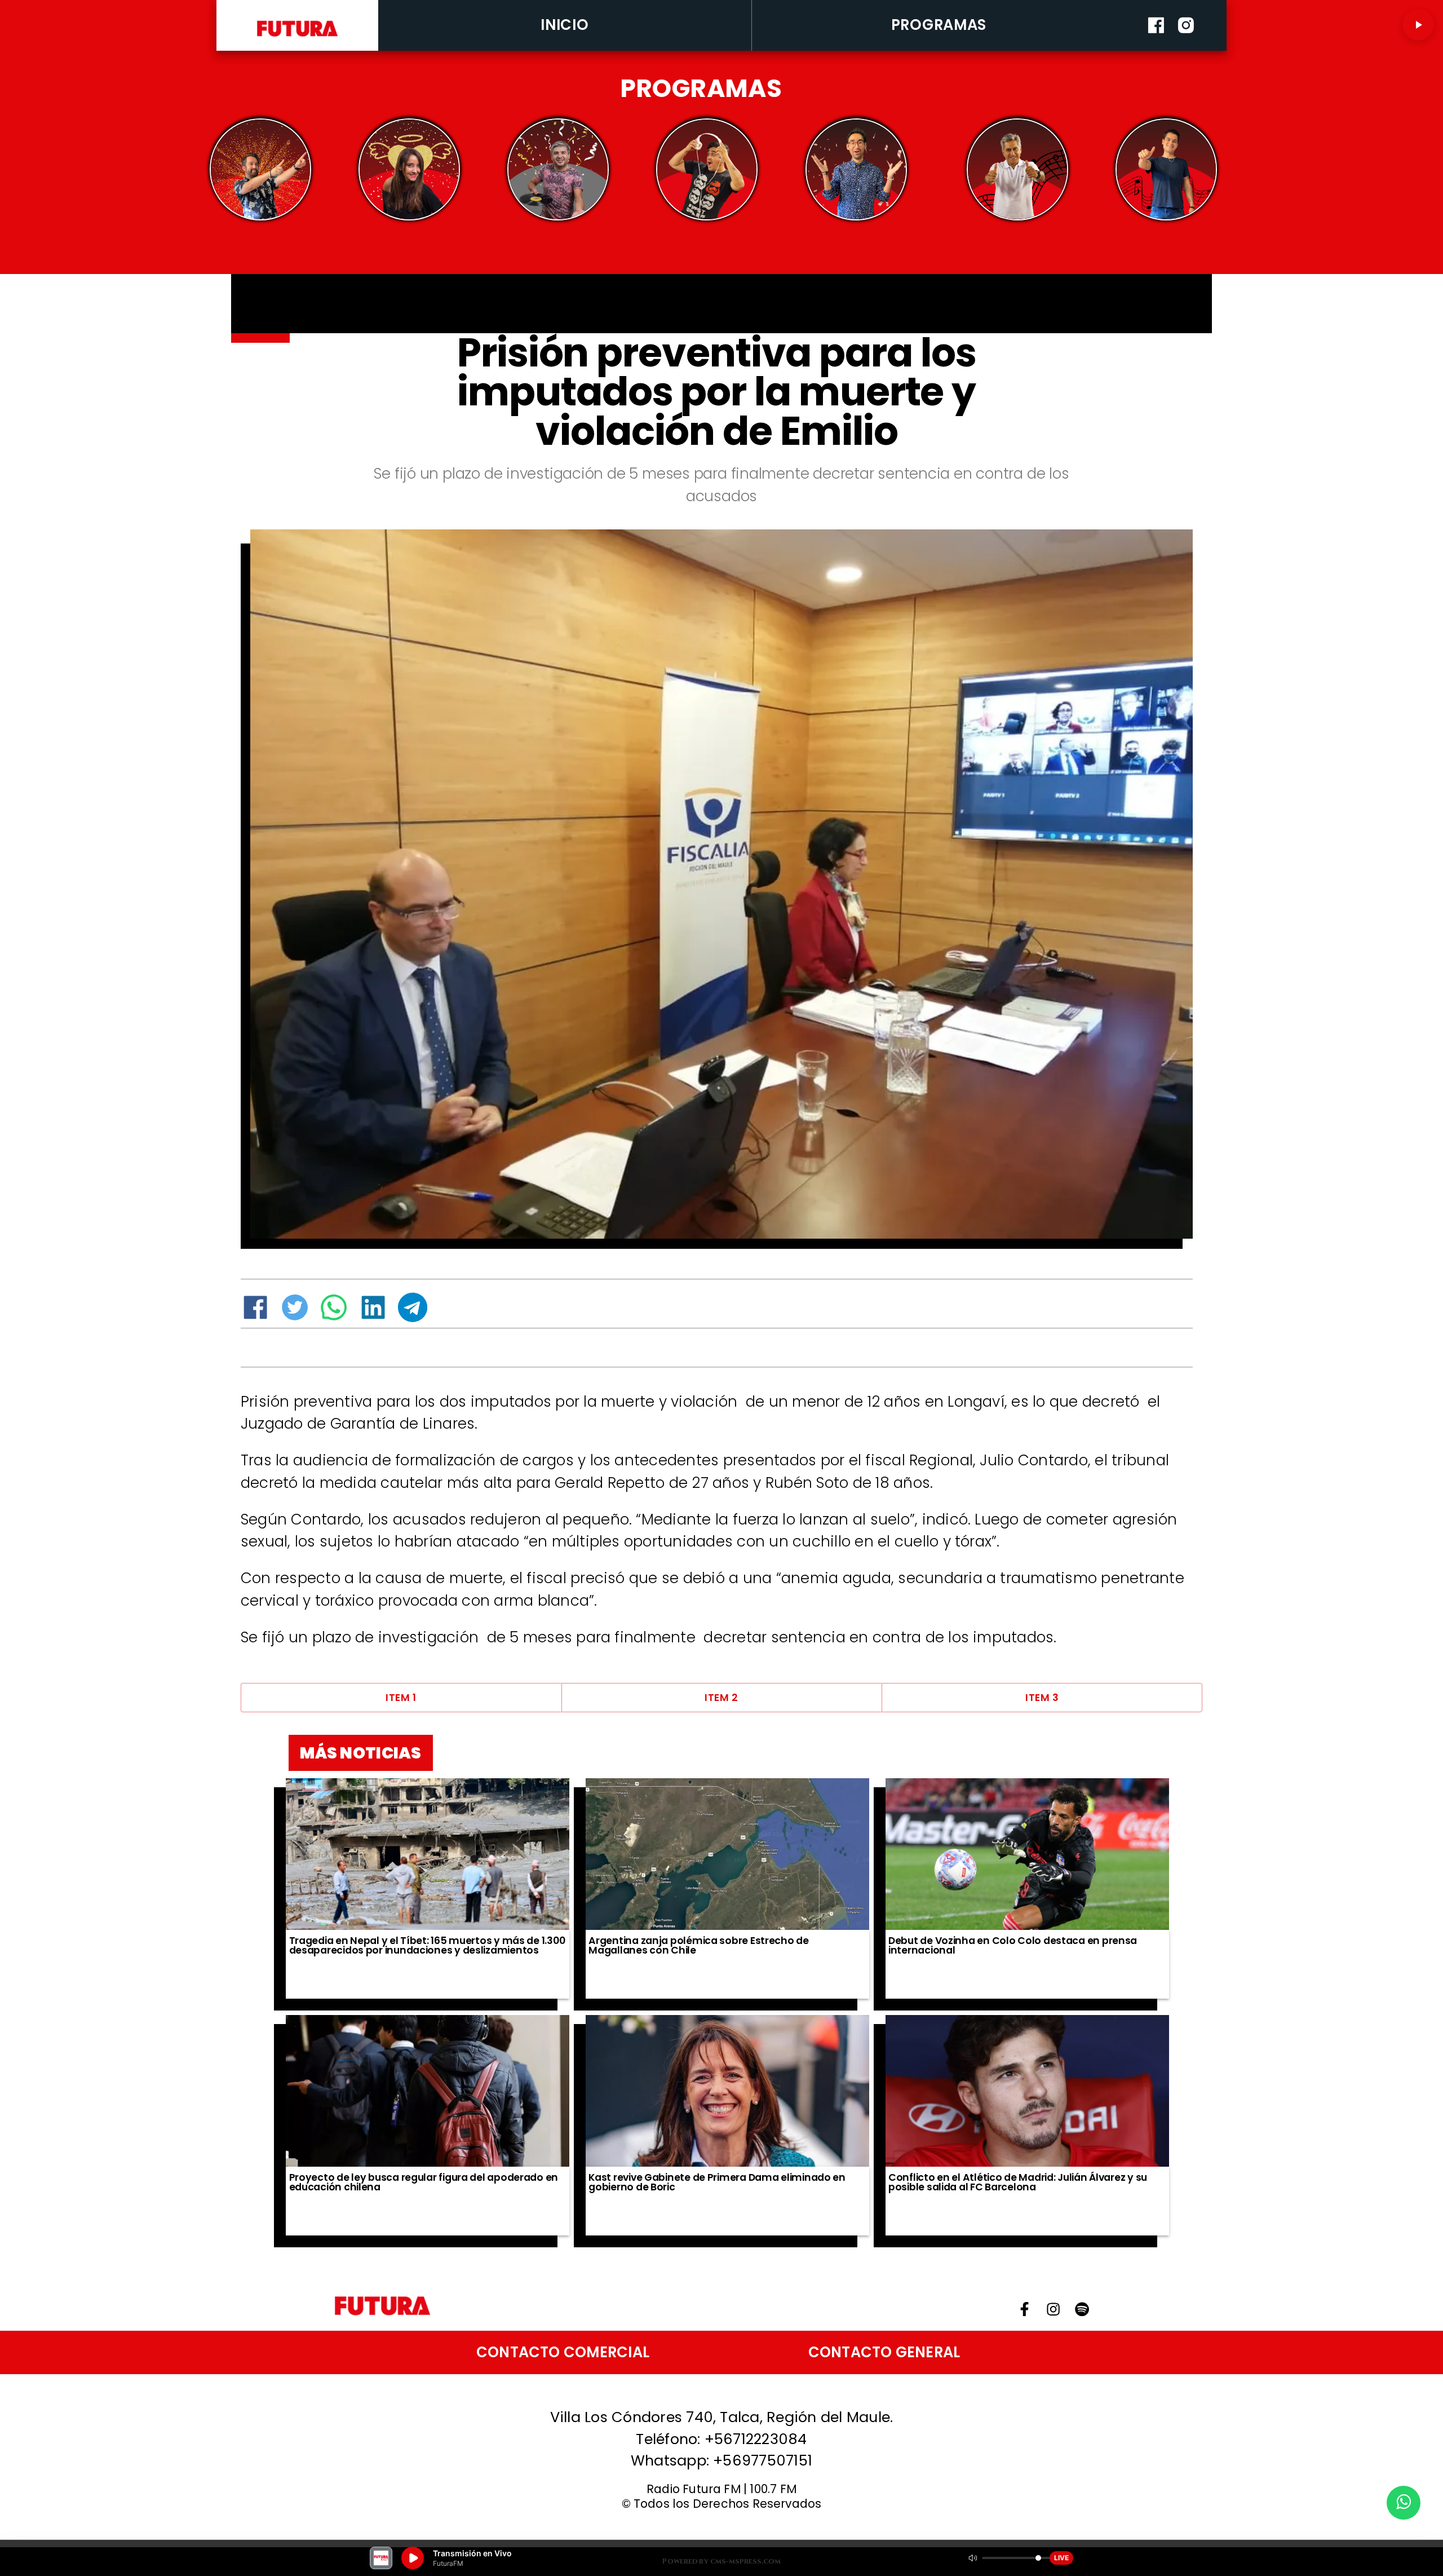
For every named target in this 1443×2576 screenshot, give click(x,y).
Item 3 (1042, 1698)
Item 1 (401, 1698)
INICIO (565, 25)
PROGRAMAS (939, 25)
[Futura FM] (260, 169)
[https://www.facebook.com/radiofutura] (1156, 47)
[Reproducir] (1418, 25)
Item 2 (721, 1698)
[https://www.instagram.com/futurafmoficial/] (1186, 47)
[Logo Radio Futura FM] (297, 37)
